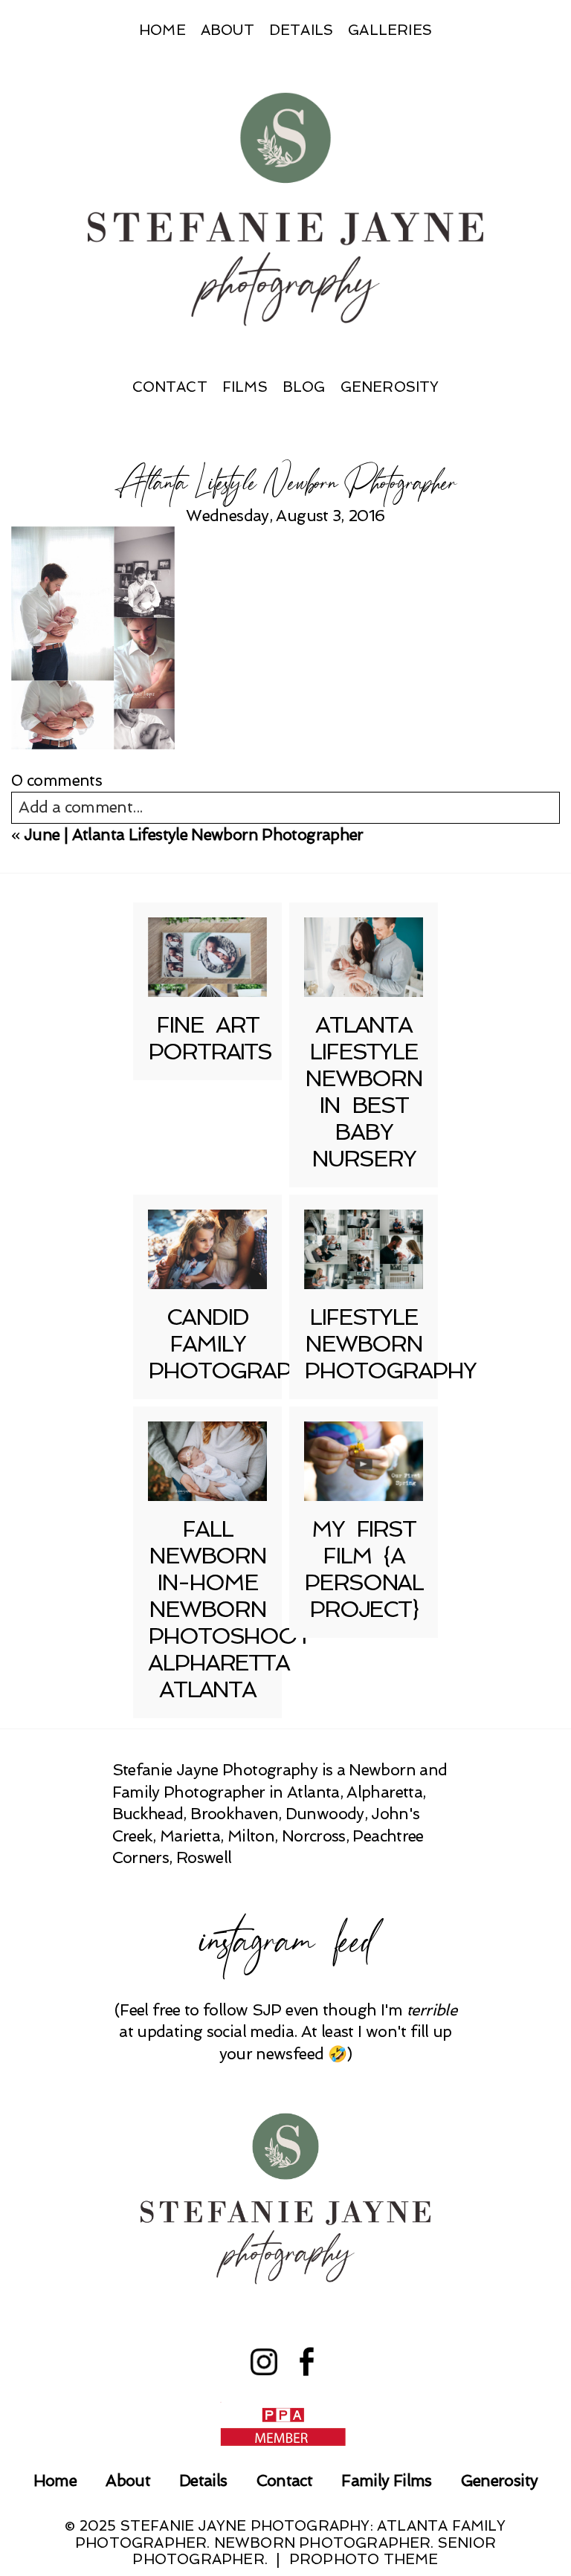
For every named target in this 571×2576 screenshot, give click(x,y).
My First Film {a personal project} (364, 1569)
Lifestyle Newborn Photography (390, 1344)
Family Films (386, 2480)
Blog (304, 387)
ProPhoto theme (364, 2559)
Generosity (390, 387)
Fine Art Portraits (210, 1038)
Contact (170, 387)
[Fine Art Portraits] (207, 957)
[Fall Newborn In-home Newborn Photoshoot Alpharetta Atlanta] (207, 1461)
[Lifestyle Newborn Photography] (364, 1249)
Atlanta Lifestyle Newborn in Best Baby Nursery (364, 1092)
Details (301, 30)
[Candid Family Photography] (207, 1249)
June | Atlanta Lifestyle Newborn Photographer (194, 835)
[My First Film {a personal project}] (364, 1461)
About (228, 30)
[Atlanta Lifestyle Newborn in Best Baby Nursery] (364, 957)
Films (245, 387)
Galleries (390, 30)
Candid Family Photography (234, 1344)
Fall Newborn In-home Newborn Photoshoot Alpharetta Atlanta (229, 1609)
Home (162, 30)
